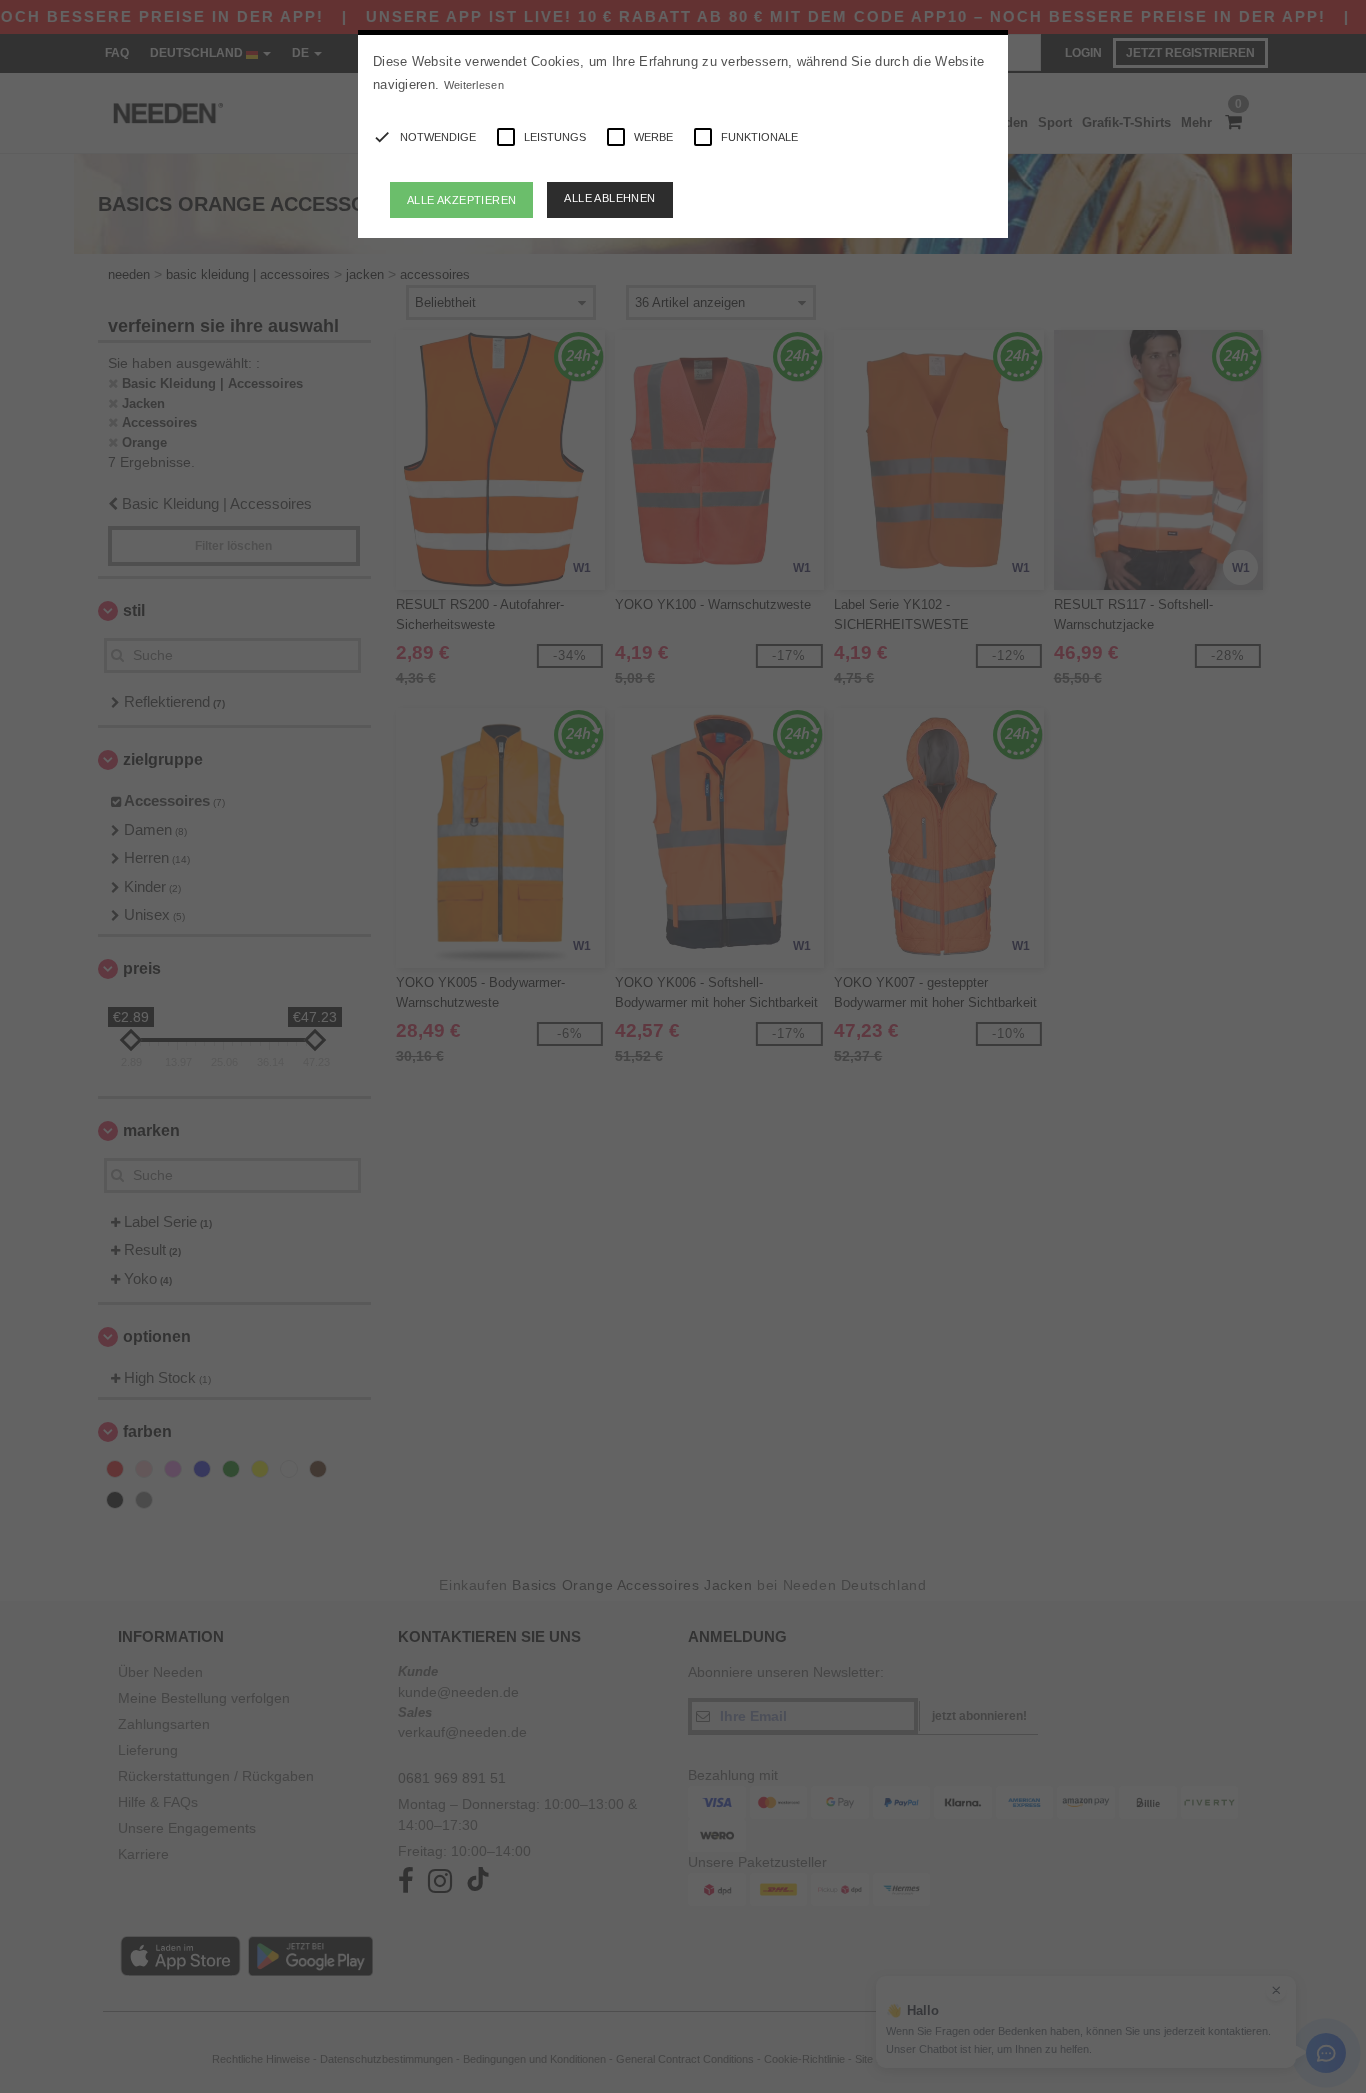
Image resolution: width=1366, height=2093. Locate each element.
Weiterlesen (474, 85)
